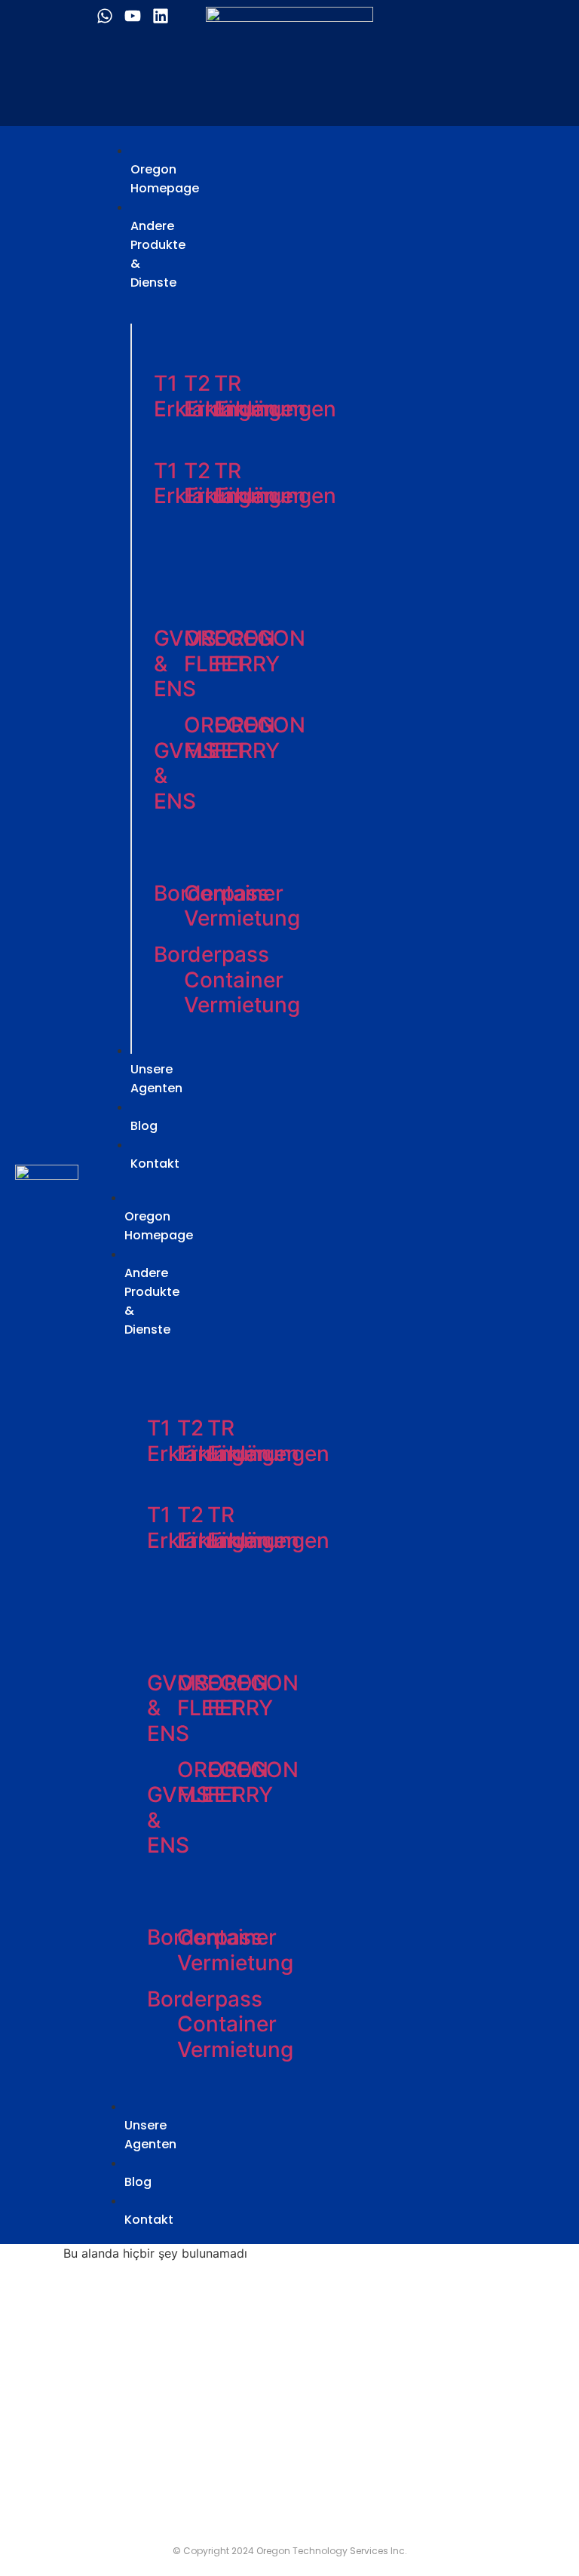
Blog (138, 2182)
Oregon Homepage (159, 1226)
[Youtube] (133, 16)
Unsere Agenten (150, 2135)
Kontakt (149, 2220)
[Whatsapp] (105, 16)
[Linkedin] (161, 16)
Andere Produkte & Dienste (152, 1301)
